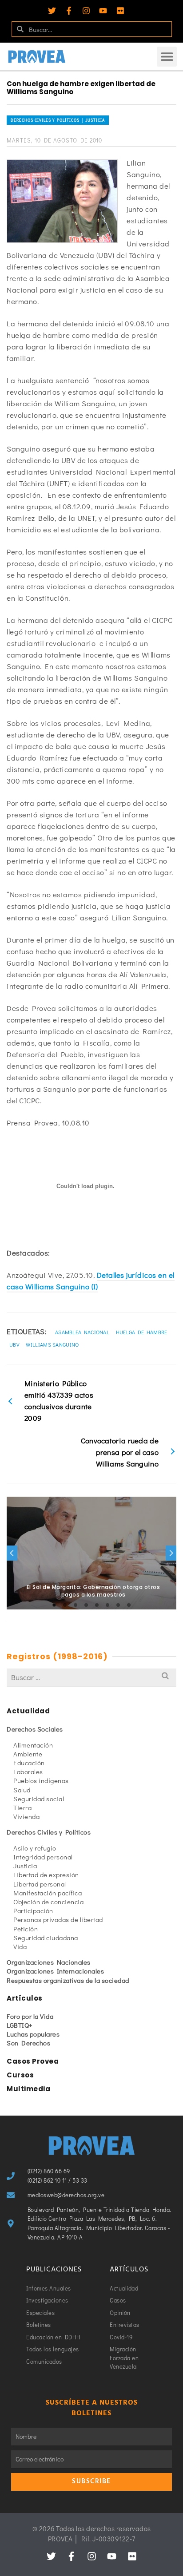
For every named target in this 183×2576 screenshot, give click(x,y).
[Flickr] (120, 11)
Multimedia (28, 2089)
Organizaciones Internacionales (55, 1971)
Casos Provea (33, 2061)
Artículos (25, 1998)
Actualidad (28, 1711)
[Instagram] (86, 11)
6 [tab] (107, 1605)
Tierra (22, 1807)
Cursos (20, 2075)
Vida (20, 1946)
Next (171, 1553)
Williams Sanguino (52, 1344)
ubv (14, 1344)
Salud (22, 1790)
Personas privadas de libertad (58, 1919)
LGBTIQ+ (20, 2025)
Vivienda (26, 1816)
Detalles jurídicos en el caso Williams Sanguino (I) (91, 1281)
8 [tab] (129, 1605)
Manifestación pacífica (48, 1893)
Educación (29, 1763)
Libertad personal (40, 1884)
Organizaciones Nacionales (49, 1962)
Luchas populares (33, 2034)
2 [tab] (65, 1605)
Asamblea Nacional (82, 1332)
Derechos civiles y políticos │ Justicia (58, 120)
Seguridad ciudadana (46, 1938)
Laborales (28, 1771)
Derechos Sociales (35, 1729)
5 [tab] (97, 1605)
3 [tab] (76, 1605)
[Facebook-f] (69, 11)
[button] (167, 57)
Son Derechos (28, 2043)
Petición (26, 1929)
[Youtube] (103, 11)
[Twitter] (52, 11)
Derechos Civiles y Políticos (49, 1832)
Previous (12, 1553)
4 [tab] (86, 1605)
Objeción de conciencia (48, 1902)
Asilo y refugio (35, 1848)
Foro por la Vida (30, 2016)
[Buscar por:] (91, 1677)
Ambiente (28, 1754)
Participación (33, 1910)
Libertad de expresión (46, 1875)
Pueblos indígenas (41, 1780)
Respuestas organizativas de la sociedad (68, 1980)
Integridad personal (43, 1857)
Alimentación (33, 1745)
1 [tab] (54, 1605)
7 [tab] (118, 1605)
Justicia (25, 1866)
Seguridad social (39, 1799)
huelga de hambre (142, 1332)
